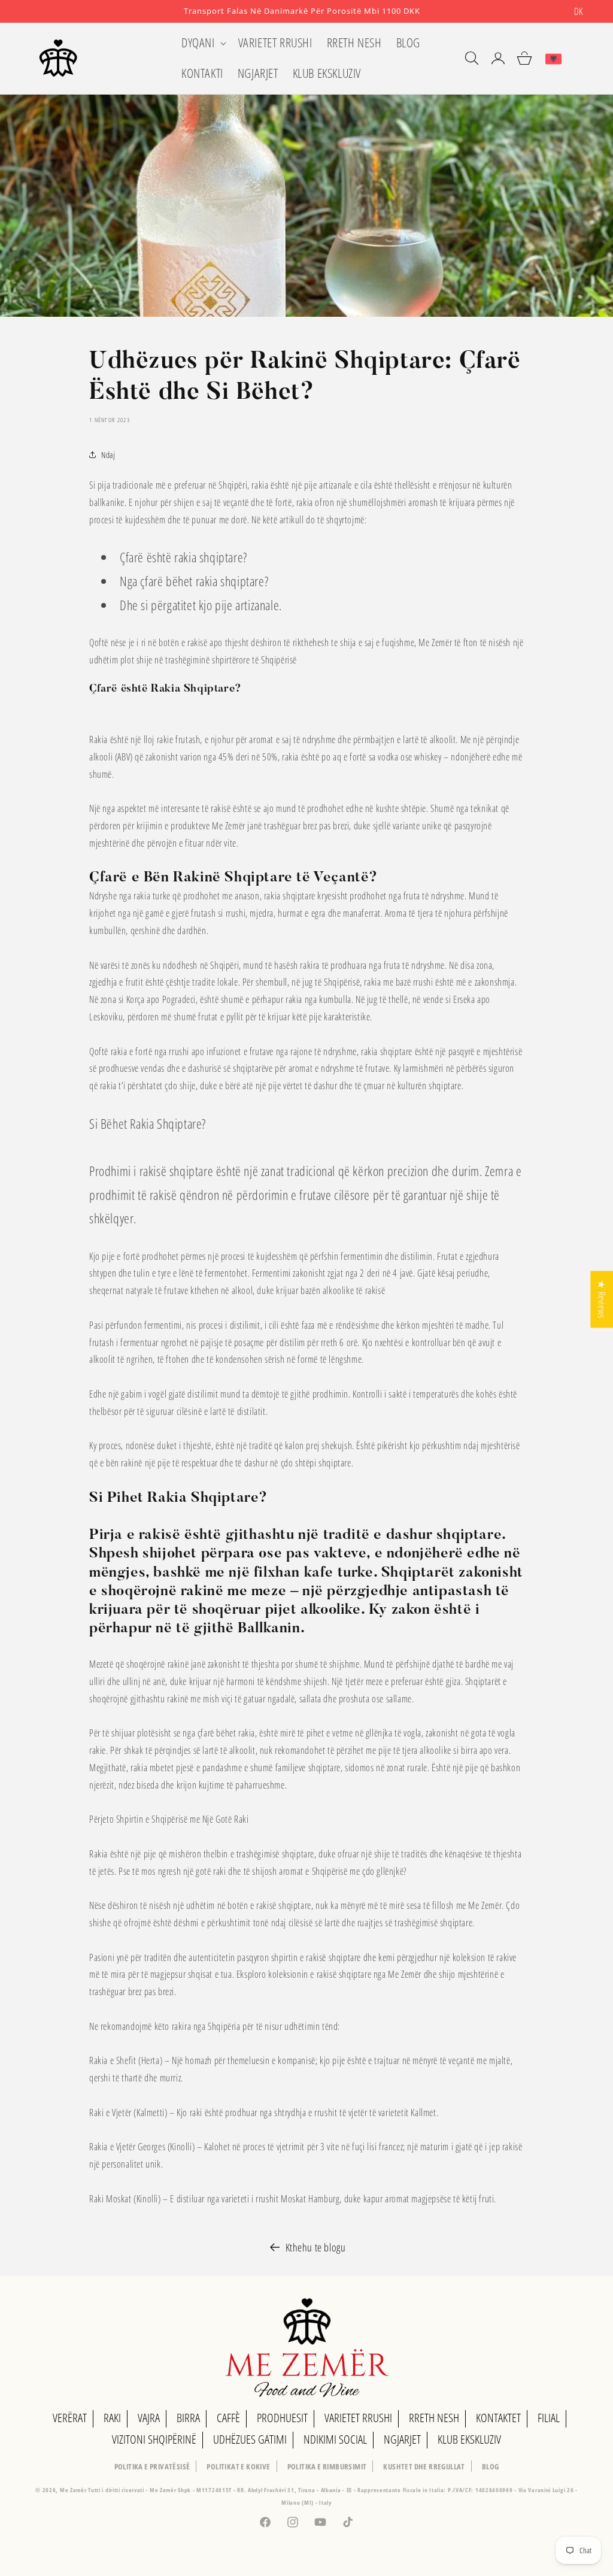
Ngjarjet (402, 2439)
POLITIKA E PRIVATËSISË (152, 2466)
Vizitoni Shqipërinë (154, 2439)
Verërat (70, 2418)
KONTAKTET (498, 2418)
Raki (112, 2418)
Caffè (228, 2418)
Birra (188, 2418)
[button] (203, 43)
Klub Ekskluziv (469, 2439)
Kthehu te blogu (316, 2247)
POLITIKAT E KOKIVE (238, 2466)
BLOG (491, 2466)
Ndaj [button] (108, 455)
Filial (549, 2418)
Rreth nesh (434, 2418)
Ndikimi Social (335, 2439)
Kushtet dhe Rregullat (424, 2466)
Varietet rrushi (358, 2418)
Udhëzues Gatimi (250, 2439)
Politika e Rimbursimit (327, 2466)
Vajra (149, 2418)
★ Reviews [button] (602, 1299)
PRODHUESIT (282, 2418)
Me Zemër (74, 2490)
